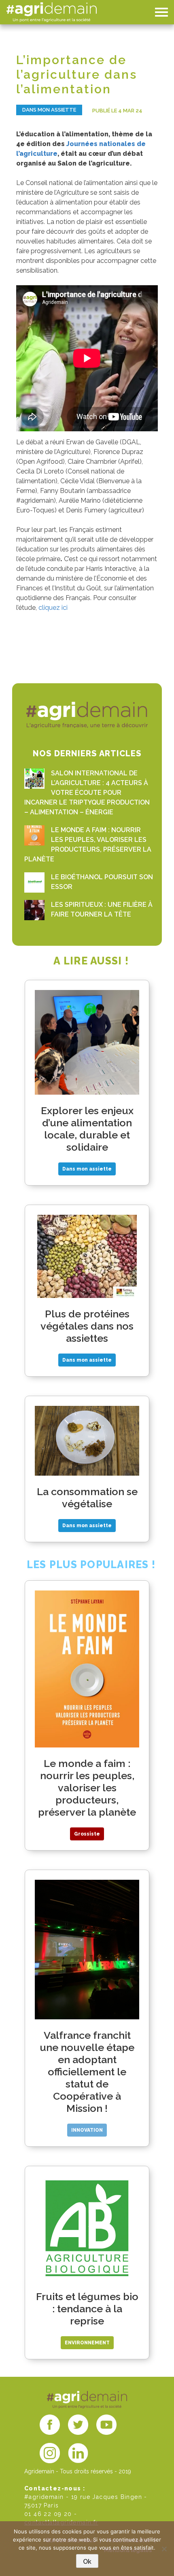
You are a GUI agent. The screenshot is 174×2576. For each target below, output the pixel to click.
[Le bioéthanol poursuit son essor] (34, 882)
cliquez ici (53, 608)
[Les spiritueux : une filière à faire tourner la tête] (34, 910)
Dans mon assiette (49, 110)
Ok (87, 2562)
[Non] (164, 2549)
